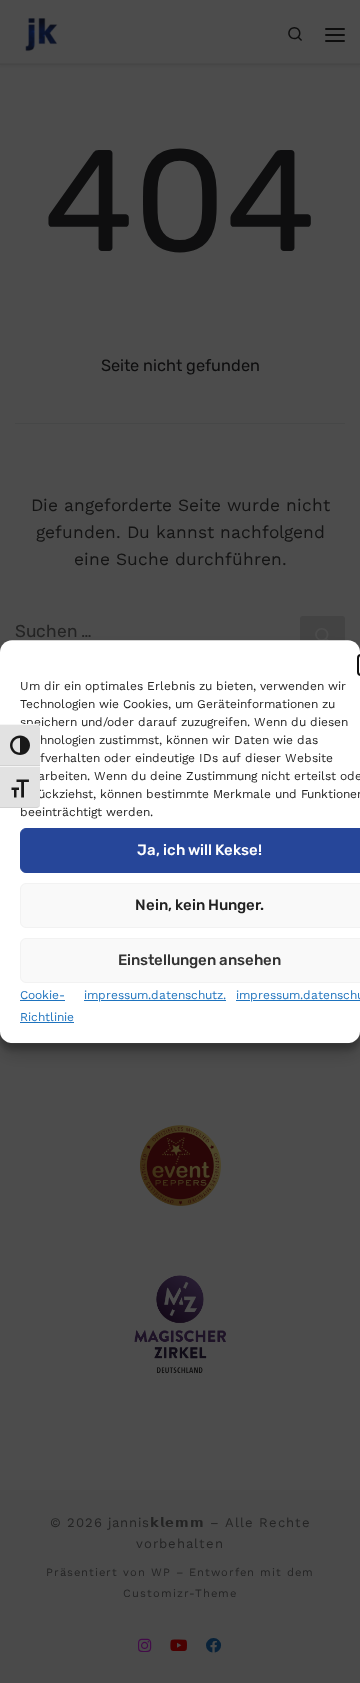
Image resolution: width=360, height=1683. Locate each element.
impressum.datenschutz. (155, 995)
